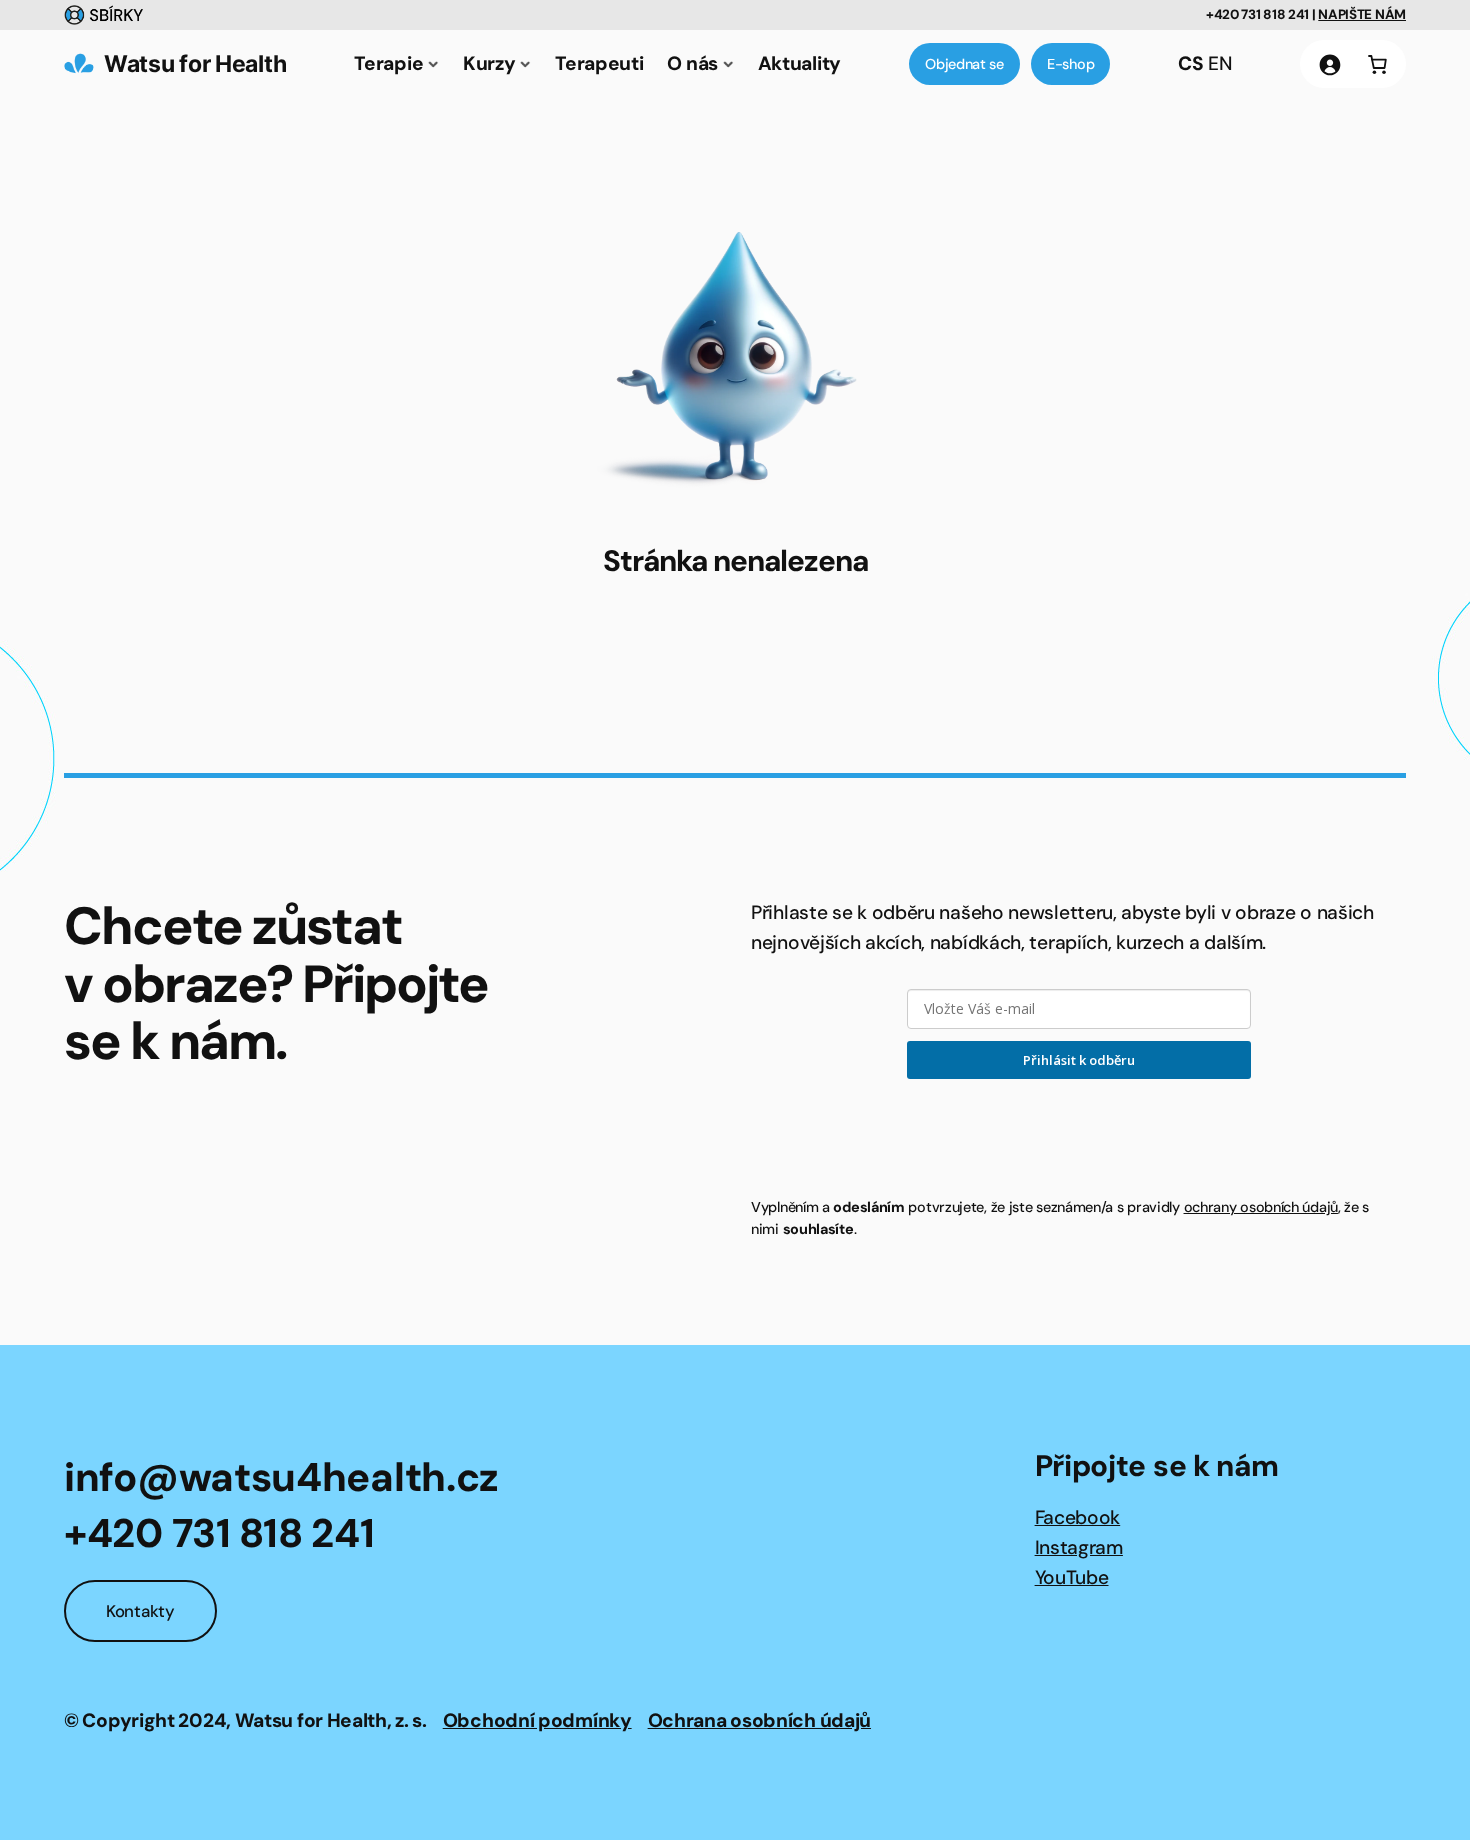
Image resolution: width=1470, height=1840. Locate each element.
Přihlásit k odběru (1079, 1060)
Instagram (1079, 1547)
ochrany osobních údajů (1261, 1207)
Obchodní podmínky (537, 1720)
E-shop (1070, 64)
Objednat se (964, 64)
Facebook (1078, 1517)
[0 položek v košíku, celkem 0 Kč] (1377, 64)
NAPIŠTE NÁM (1362, 14)
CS (1190, 63)
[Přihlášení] (1329, 64)
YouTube (1072, 1577)
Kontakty (140, 1611)
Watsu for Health (195, 63)
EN (1219, 63)
